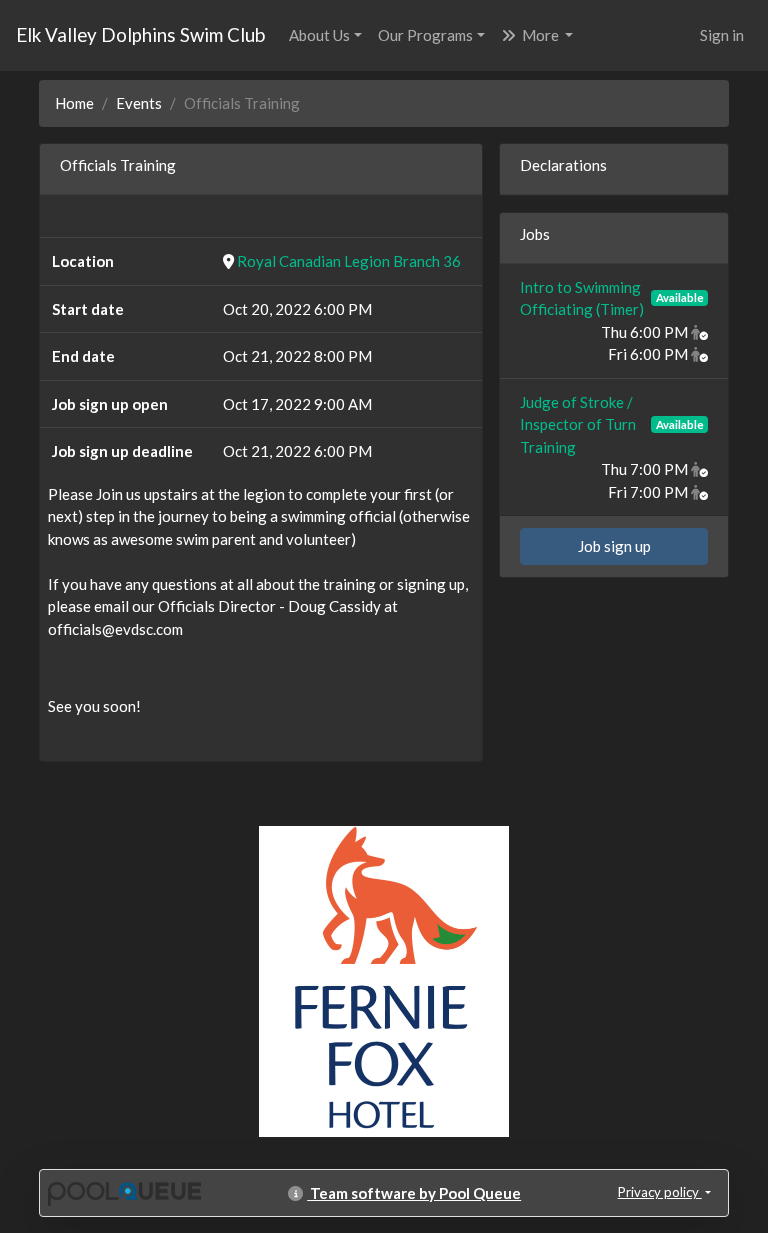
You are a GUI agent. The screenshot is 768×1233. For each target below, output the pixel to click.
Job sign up (614, 546)
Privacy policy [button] (660, 1192)
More (540, 35)
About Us (319, 35)
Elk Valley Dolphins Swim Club (140, 34)
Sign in (722, 35)
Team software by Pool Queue (414, 1193)
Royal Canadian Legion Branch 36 (349, 261)
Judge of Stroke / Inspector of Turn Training (578, 424)
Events (139, 103)
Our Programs (425, 35)
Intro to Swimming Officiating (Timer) (582, 298)
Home (74, 103)
